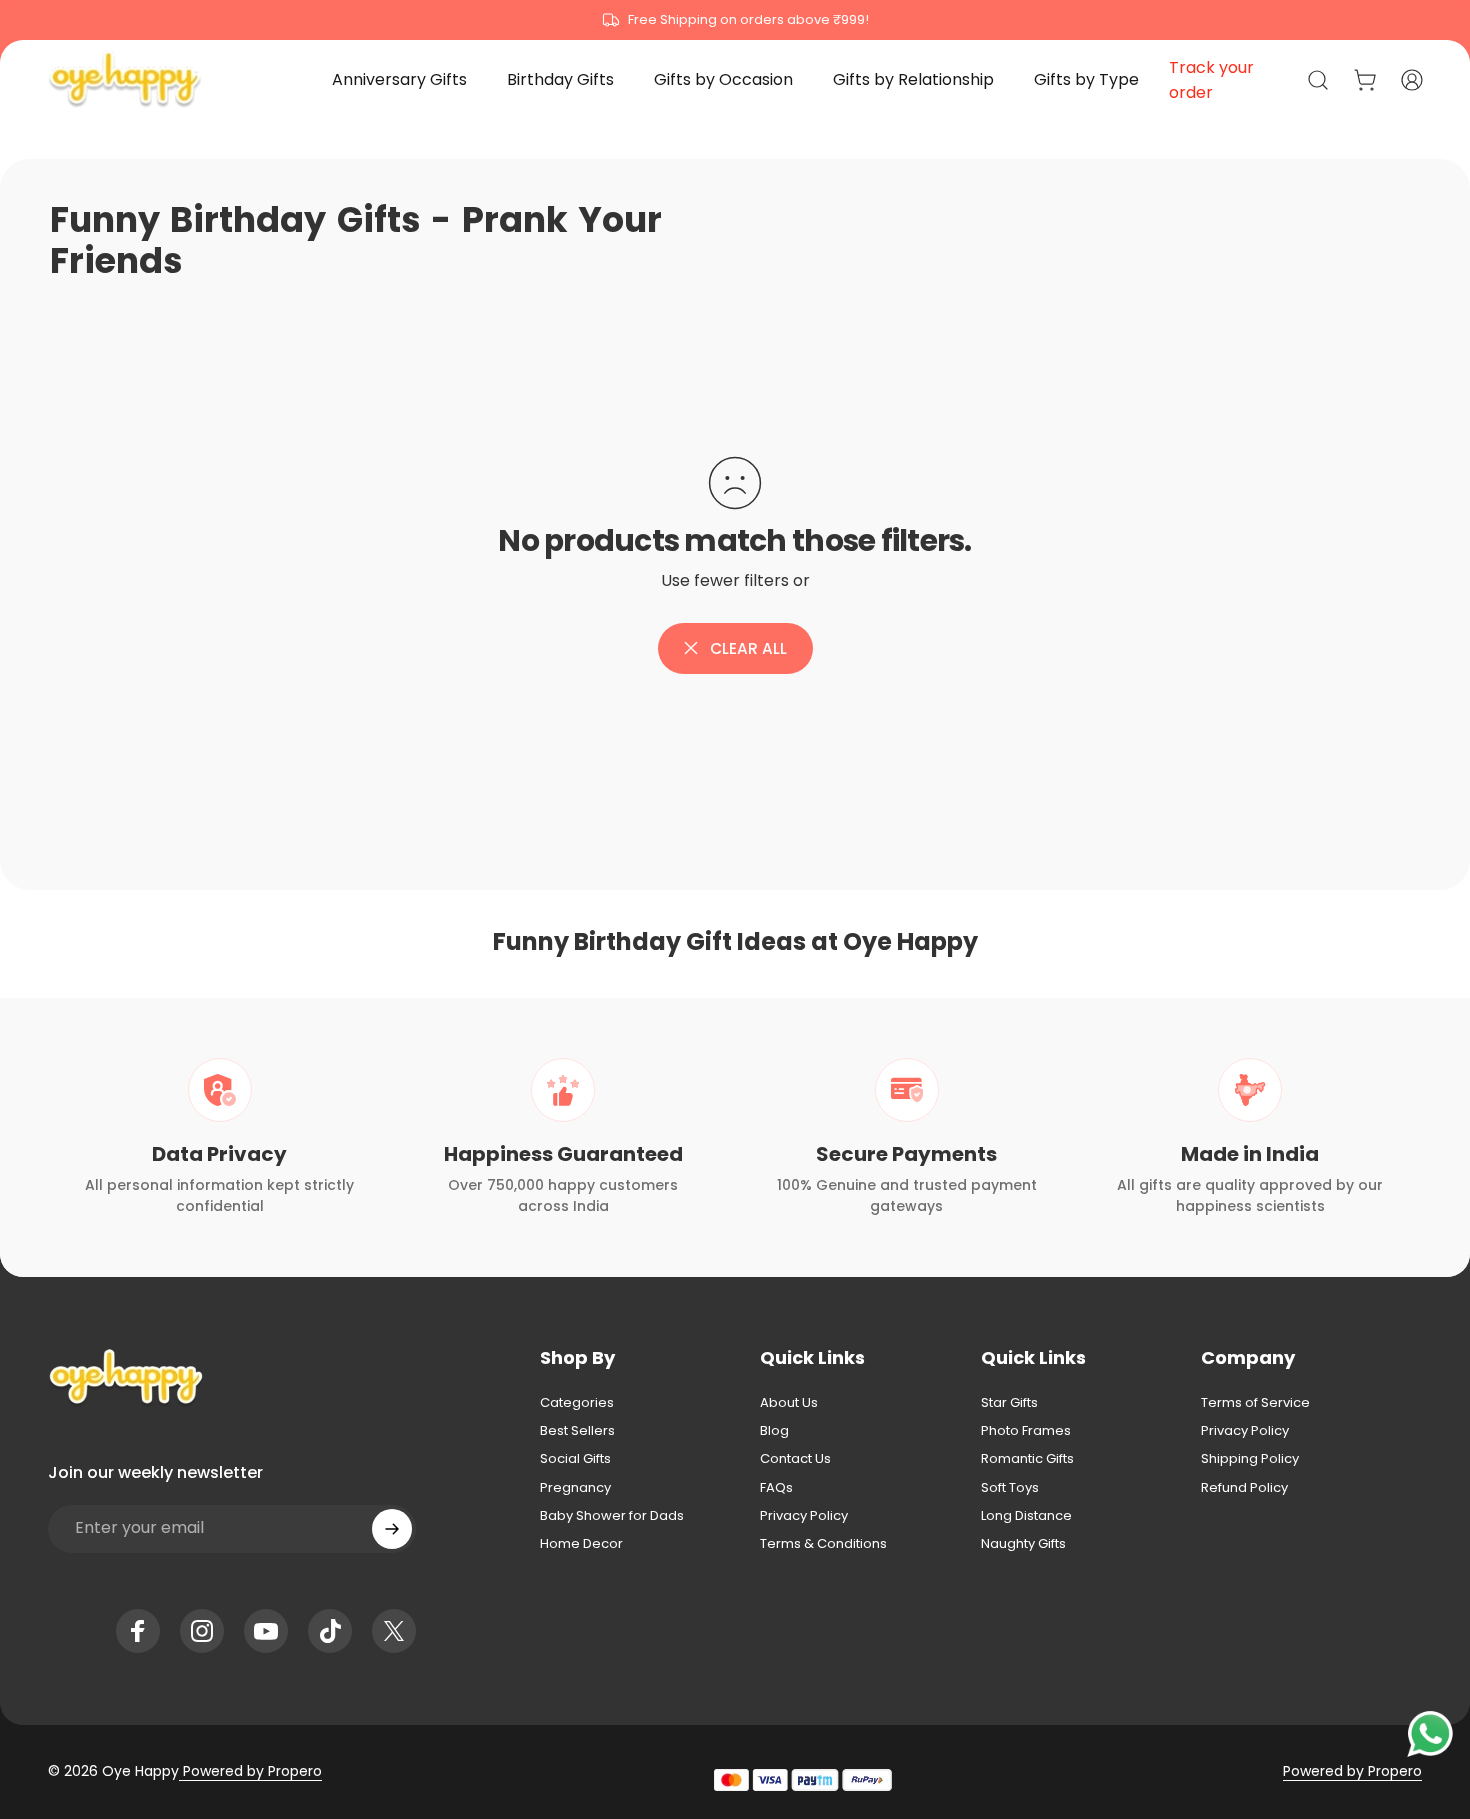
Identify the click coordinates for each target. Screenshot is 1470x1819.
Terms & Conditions (823, 1544)
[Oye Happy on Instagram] (202, 1631)
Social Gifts (575, 1459)
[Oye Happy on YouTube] (266, 1631)
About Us (789, 1403)
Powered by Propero (250, 1771)
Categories (577, 1403)
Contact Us (795, 1459)
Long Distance (1026, 1516)
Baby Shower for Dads (612, 1516)
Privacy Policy (804, 1516)
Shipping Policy (1250, 1459)
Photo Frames (1026, 1431)
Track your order (1211, 80)
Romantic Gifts (1027, 1459)
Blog (774, 1431)
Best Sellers (577, 1431)
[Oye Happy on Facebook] (138, 1631)
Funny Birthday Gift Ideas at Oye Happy (735, 941)
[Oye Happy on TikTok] (330, 1631)
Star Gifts (1009, 1403)
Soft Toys (1010, 1488)
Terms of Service (1255, 1403)
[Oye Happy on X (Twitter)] (394, 1631)
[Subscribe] (392, 1529)
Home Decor (581, 1544)
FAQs (776, 1488)
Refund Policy (1244, 1488)
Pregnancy (575, 1488)
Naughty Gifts (1023, 1544)
